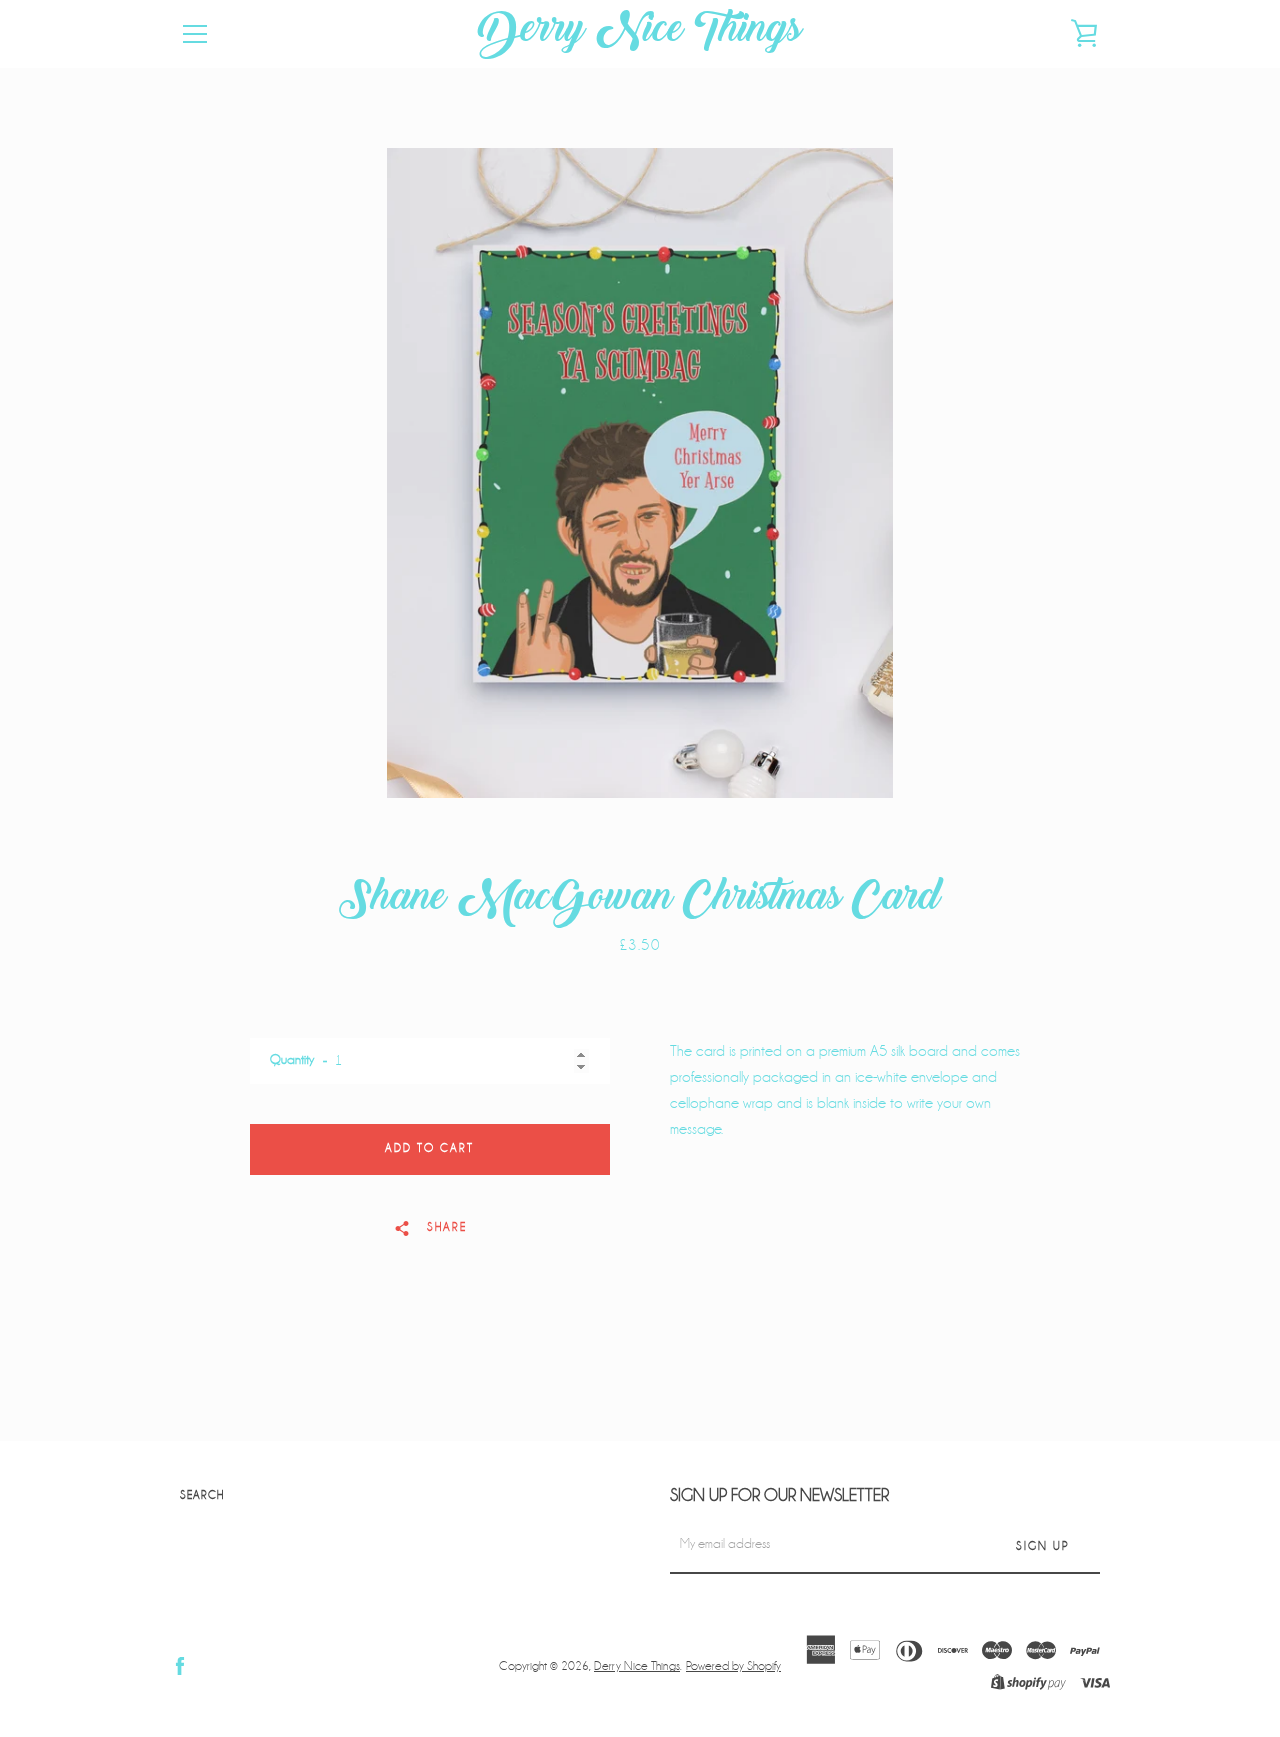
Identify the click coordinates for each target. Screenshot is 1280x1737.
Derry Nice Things (640, 34)
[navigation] (195, 34)
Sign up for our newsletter (779, 1495)
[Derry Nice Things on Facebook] (180, 1665)
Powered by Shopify (733, 1666)
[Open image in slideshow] (640, 473)
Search (202, 1495)
